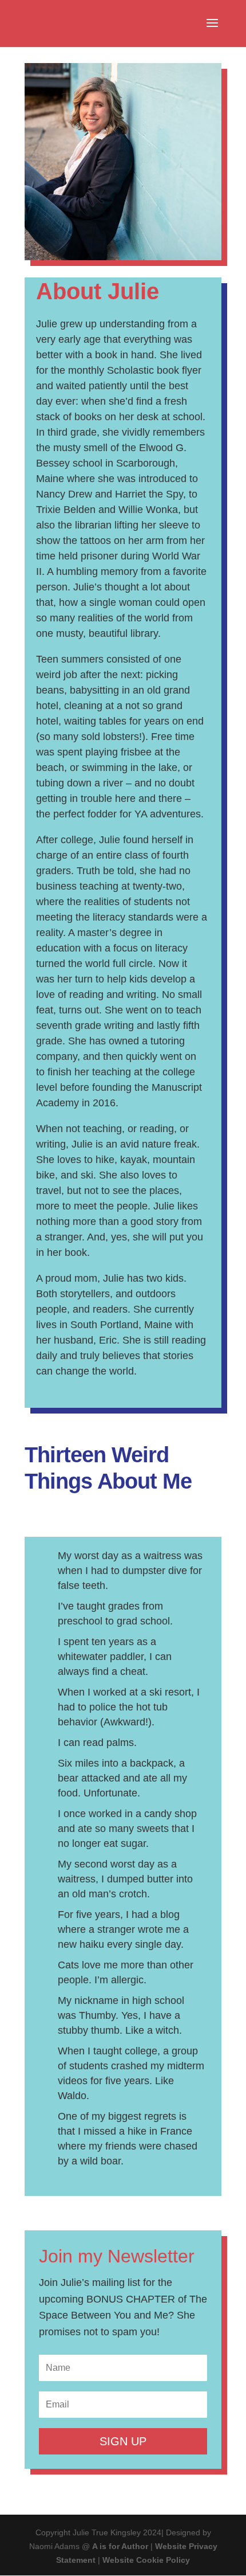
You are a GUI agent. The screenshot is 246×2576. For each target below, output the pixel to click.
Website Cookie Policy (146, 2560)
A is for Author (120, 2546)
